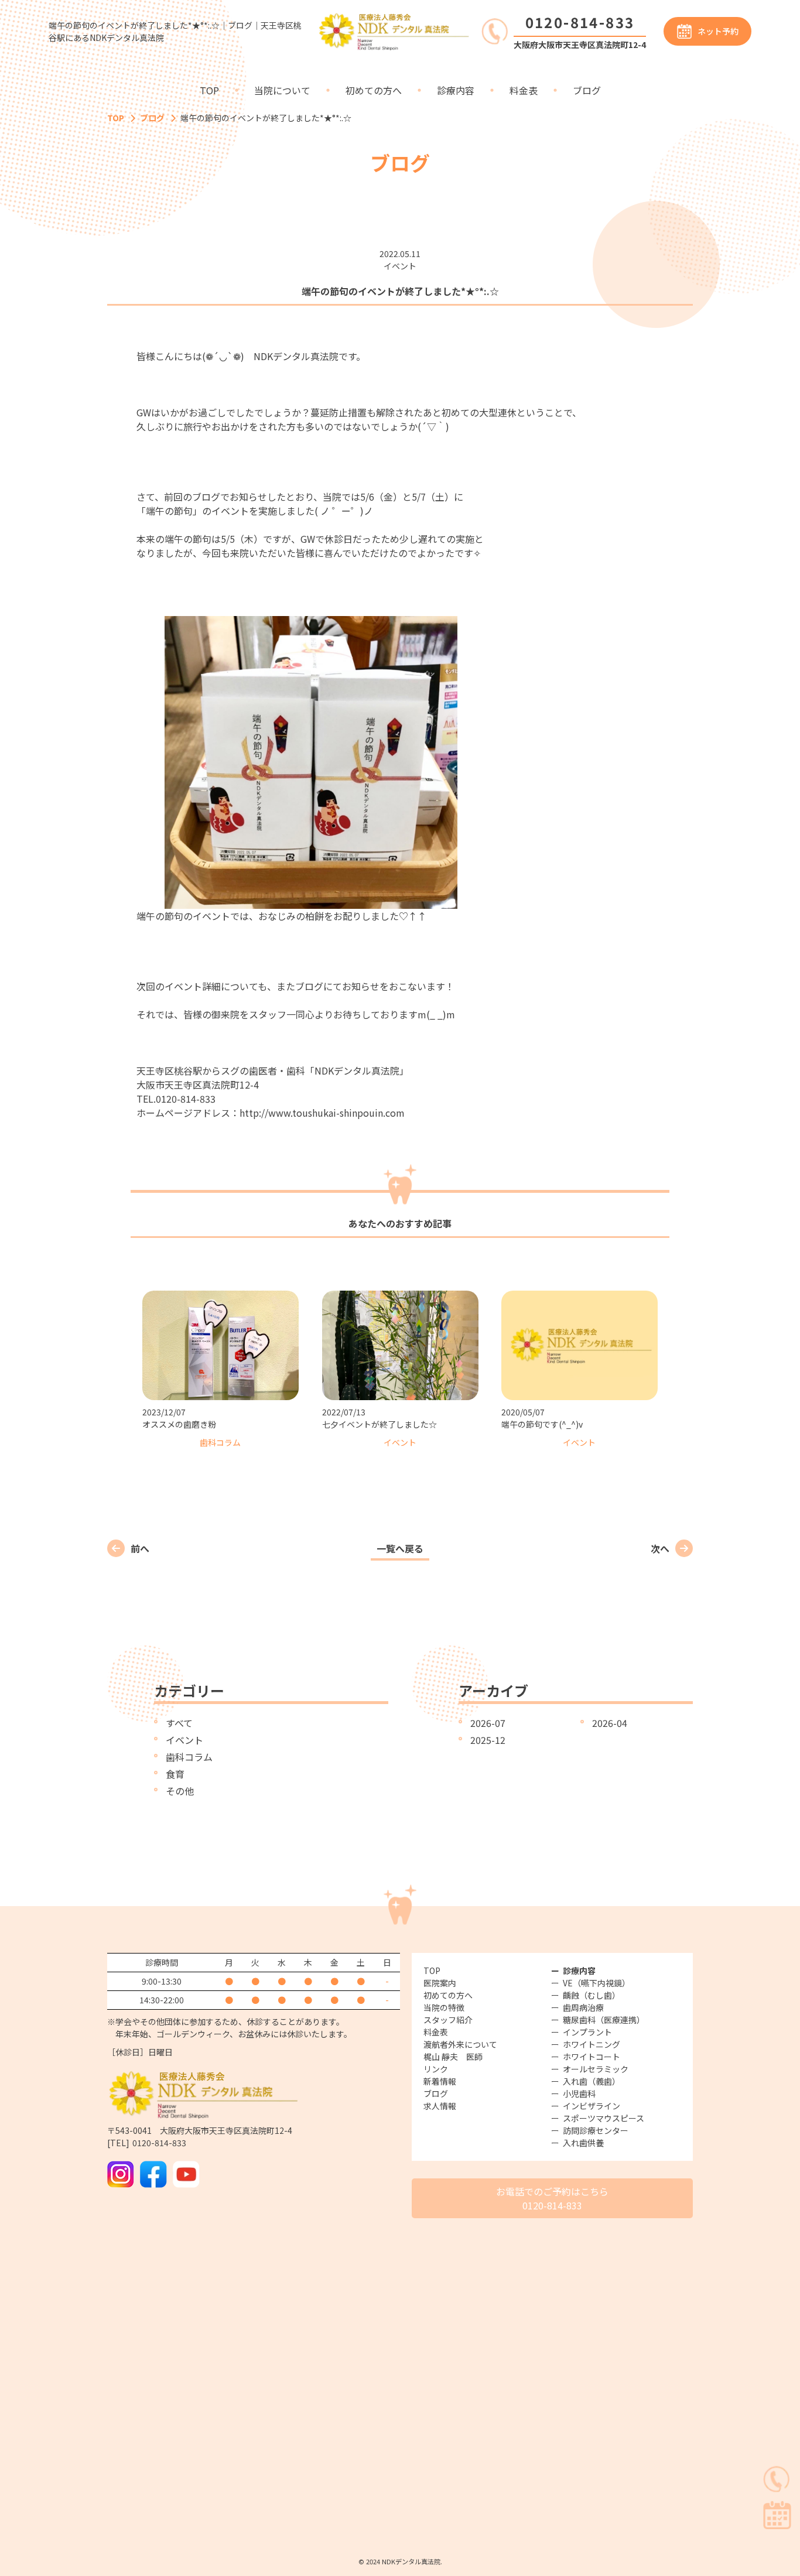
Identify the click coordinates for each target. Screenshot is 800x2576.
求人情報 (440, 2106)
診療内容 (456, 90)
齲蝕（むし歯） (592, 1995)
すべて (179, 1723)
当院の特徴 (444, 2007)
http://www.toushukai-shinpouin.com (322, 1113)
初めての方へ (374, 90)
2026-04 (610, 1723)
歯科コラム (189, 1757)
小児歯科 (579, 2093)
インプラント (587, 2032)
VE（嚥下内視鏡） (596, 1983)
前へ (140, 1548)
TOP (209, 90)
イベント (184, 1740)
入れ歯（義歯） (592, 2081)
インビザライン (592, 2106)
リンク (436, 2069)
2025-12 (488, 1740)
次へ (660, 1548)
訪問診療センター (596, 2130)
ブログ (587, 90)
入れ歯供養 (583, 2143)
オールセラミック (596, 2069)
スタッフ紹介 (448, 2020)
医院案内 (440, 1983)
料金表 (524, 90)
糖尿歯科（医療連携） (604, 2020)
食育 (175, 1774)
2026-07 (488, 1723)
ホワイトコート (592, 2057)
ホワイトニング (592, 2044)
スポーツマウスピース (604, 2118)
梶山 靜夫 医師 (453, 2057)
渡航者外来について (460, 2044)
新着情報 (440, 2081)
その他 (180, 1791)
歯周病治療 (583, 2007)
